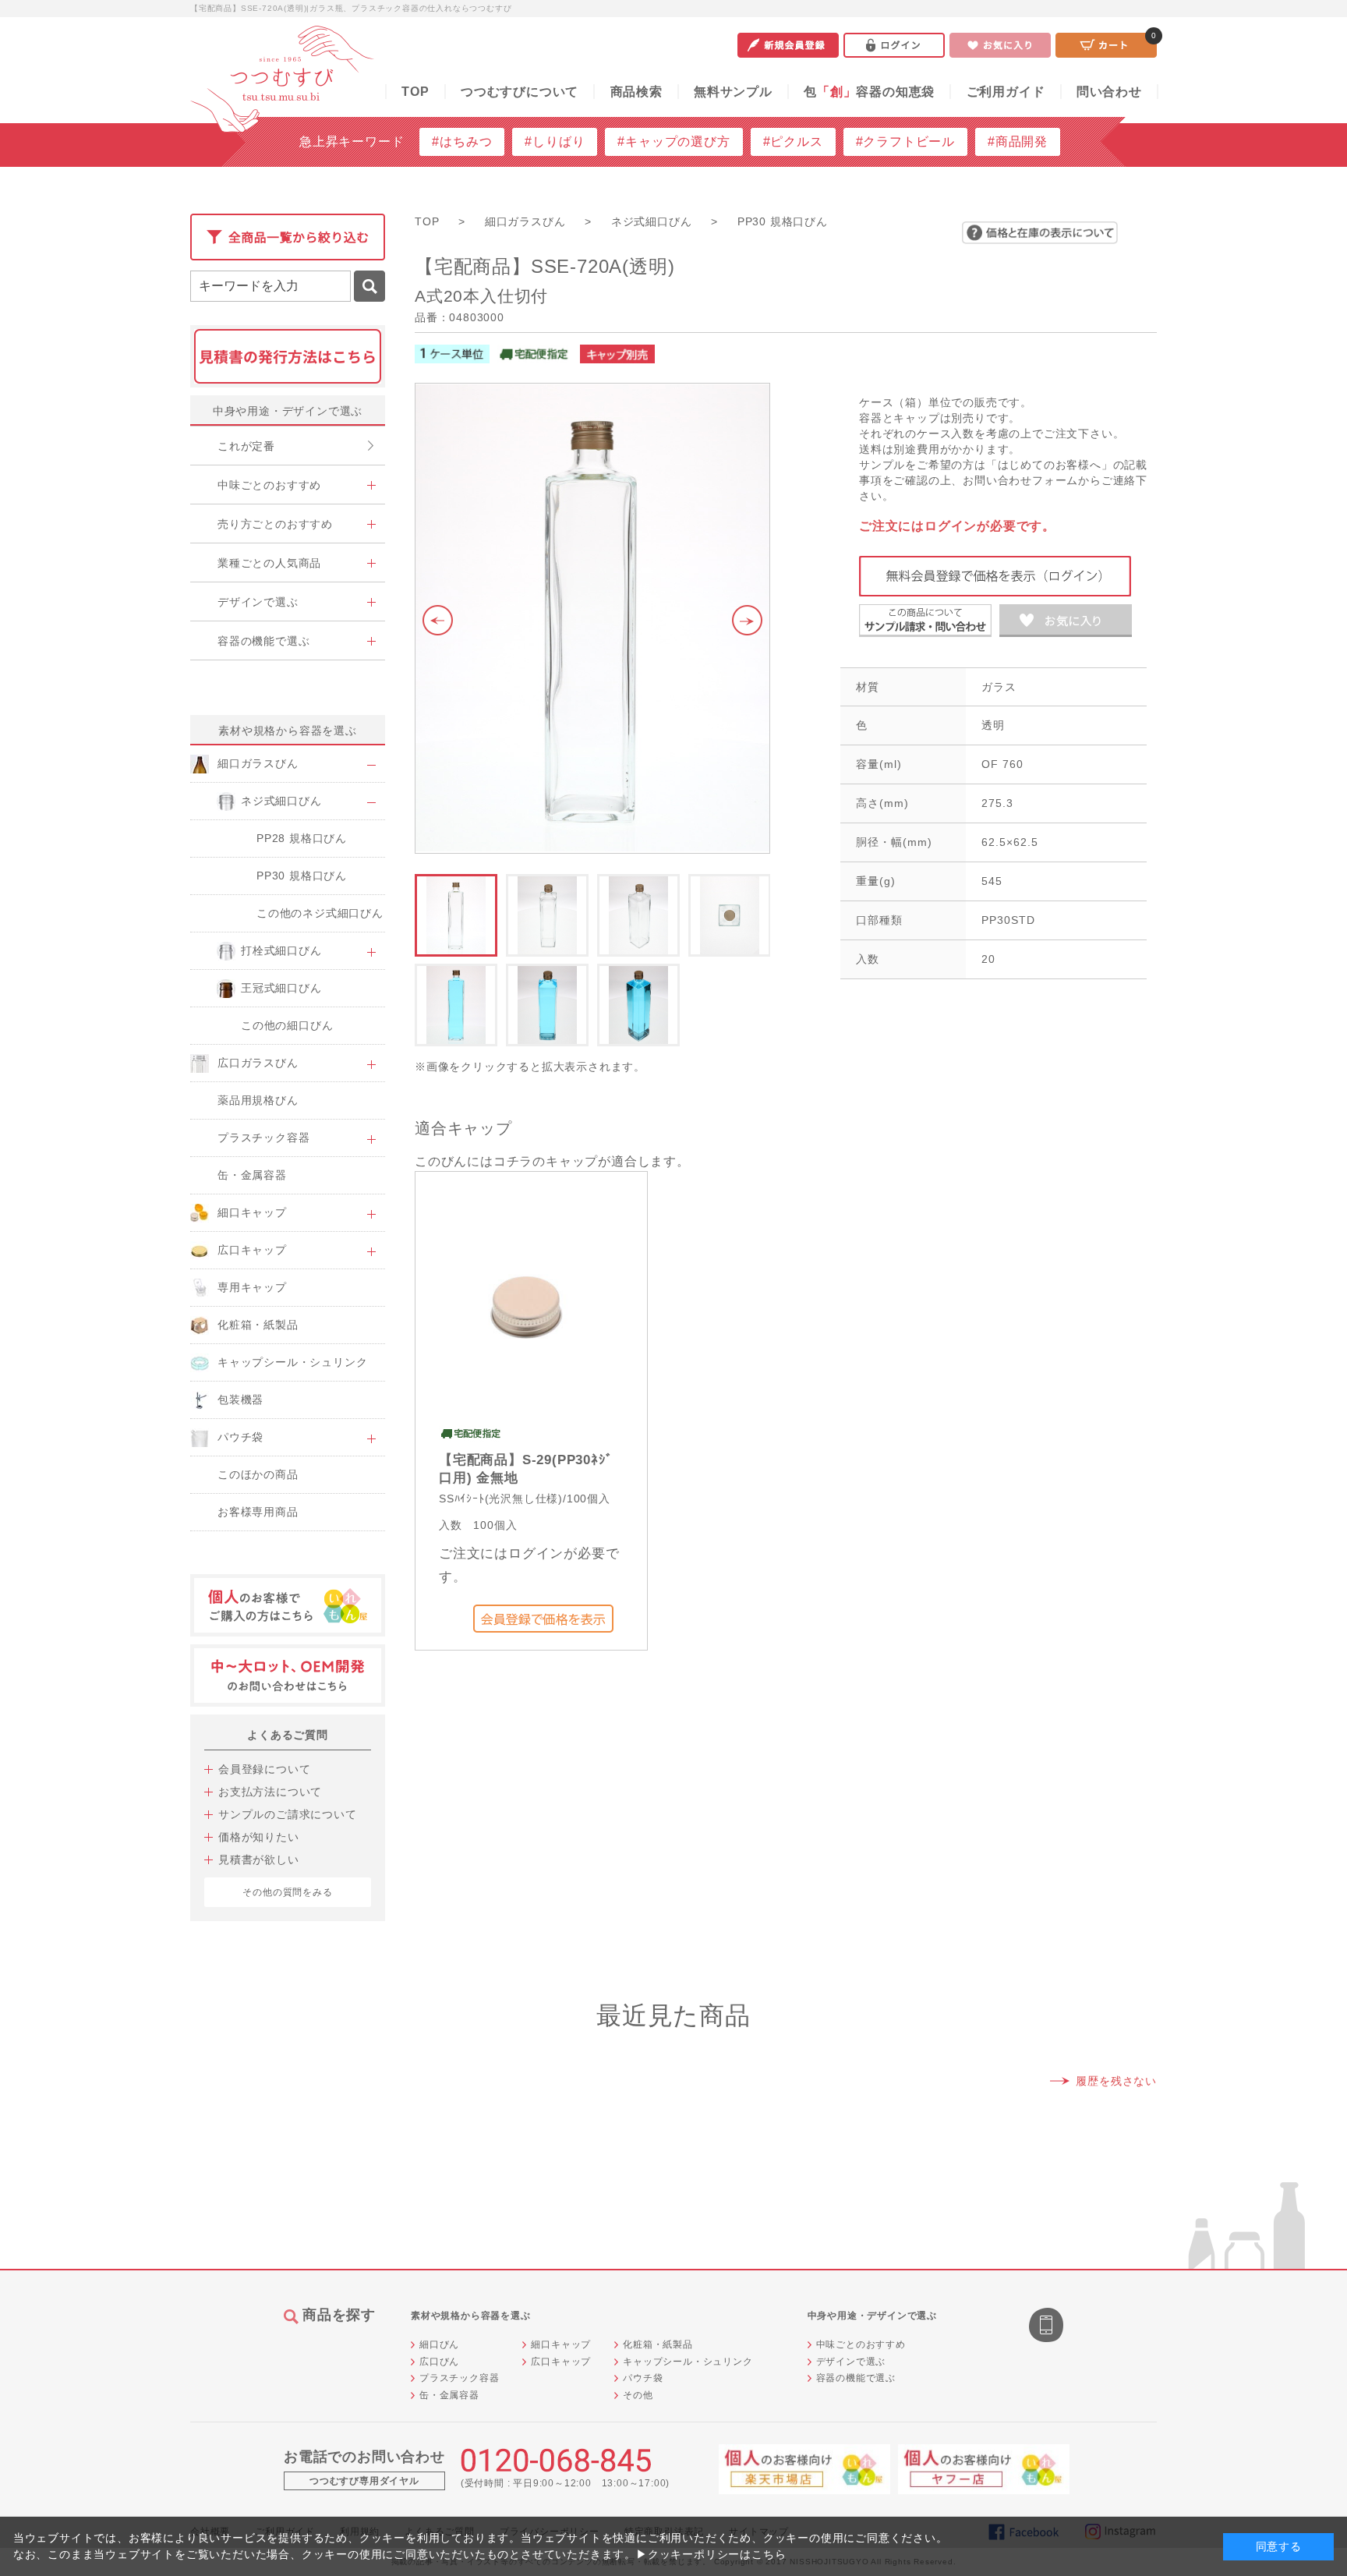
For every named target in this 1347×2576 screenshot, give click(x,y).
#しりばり (555, 142)
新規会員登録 (788, 45)
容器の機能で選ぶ (856, 2378)
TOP (415, 92)
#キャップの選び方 (673, 142)
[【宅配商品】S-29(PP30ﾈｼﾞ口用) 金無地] (528, 1302)
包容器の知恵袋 (869, 92)
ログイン (894, 45)
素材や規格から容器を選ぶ (288, 731)
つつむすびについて (520, 92)
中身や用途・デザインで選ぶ (288, 411)
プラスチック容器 (459, 2378)
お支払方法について (270, 1792)
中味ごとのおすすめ (861, 2344)
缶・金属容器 (449, 2395)
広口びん (439, 2362)
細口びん (439, 2344)
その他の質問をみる (287, 1892)
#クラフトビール (905, 142)
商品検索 (636, 92)
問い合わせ (1109, 92)
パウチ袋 (643, 2378)
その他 (638, 2395)
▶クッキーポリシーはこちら (711, 2554)
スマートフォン (1048, 2327)
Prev (434, 621)
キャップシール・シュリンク (688, 2362)
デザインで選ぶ (851, 2362)
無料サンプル (733, 92)
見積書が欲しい (259, 1859)
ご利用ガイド (1006, 92)
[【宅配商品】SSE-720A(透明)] (592, 618)
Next (751, 621)
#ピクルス (793, 142)
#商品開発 (1018, 142)
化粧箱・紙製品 (658, 2344)
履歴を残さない (1116, 2081)
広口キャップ (561, 2362)
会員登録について (264, 1769)
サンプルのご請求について (288, 1814)
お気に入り (1000, 45)
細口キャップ (561, 2344)
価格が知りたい (259, 1837)
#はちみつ (462, 142)
